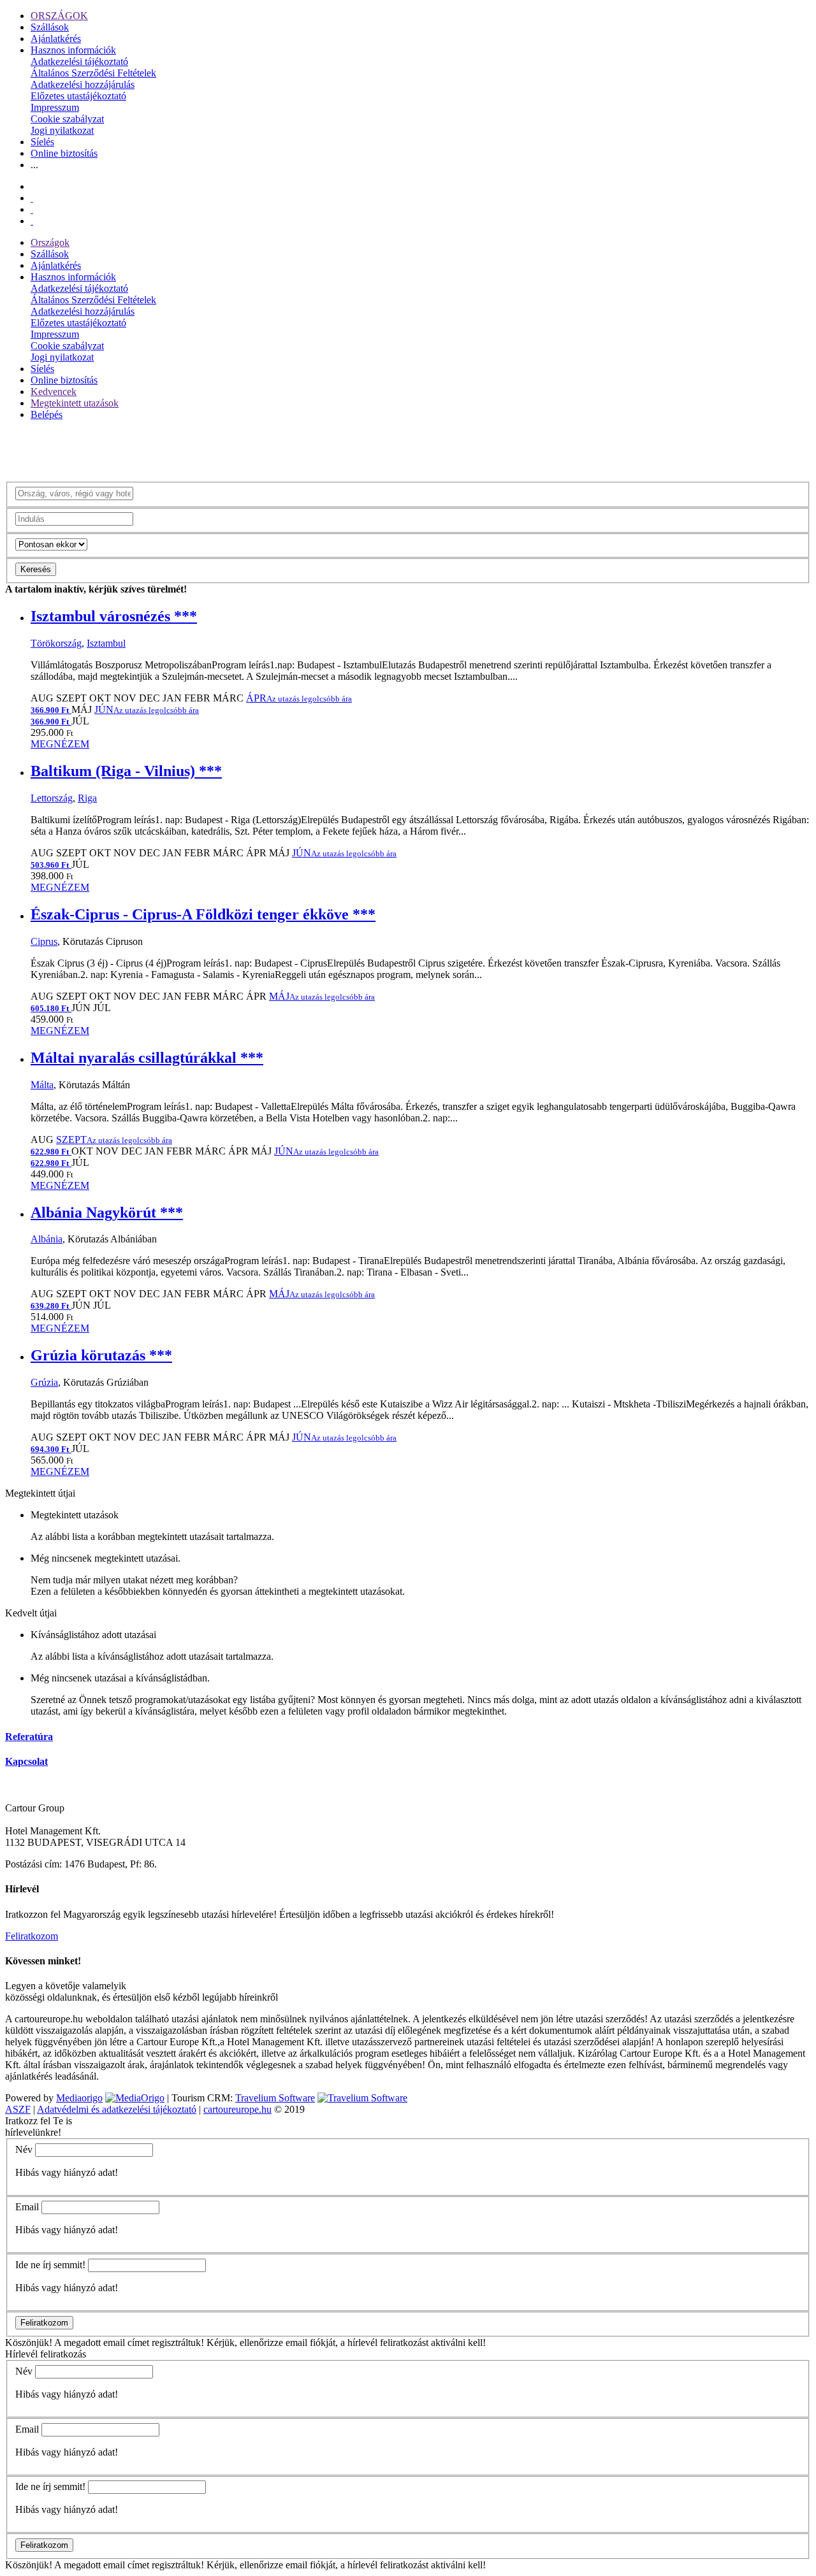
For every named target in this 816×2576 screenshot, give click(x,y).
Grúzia (44, 1382)
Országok (50, 242)
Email (27, 2207)
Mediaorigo (79, 2098)
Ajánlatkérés (56, 39)
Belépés (47, 414)
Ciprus (44, 941)
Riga (87, 798)
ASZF (18, 2109)
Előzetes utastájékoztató (78, 96)
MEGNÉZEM (60, 744)
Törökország (56, 643)
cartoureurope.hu (237, 2109)
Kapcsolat (26, 1761)
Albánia (47, 1239)
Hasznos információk (73, 50)
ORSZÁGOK (59, 16)
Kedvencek (54, 392)
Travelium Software (275, 2098)
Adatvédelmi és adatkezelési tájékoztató (117, 2109)
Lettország (52, 798)
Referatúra (29, 1737)
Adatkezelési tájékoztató (79, 61)
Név (24, 2149)
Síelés (42, 142)
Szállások (50, 27)
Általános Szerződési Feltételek (93, 73)
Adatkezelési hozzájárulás (83, 84)
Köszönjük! (29, 2342)
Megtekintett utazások (75, 403)
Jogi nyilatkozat (62, 130)
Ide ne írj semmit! (50, 2265)
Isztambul (106, 643)
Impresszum (55, 107)
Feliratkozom (32, 1936)
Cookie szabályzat (67, 119)
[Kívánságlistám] (32, 198)
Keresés (36, 569)
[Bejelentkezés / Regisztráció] (32, 221)
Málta (42, 1085)
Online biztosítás (64, 153)
